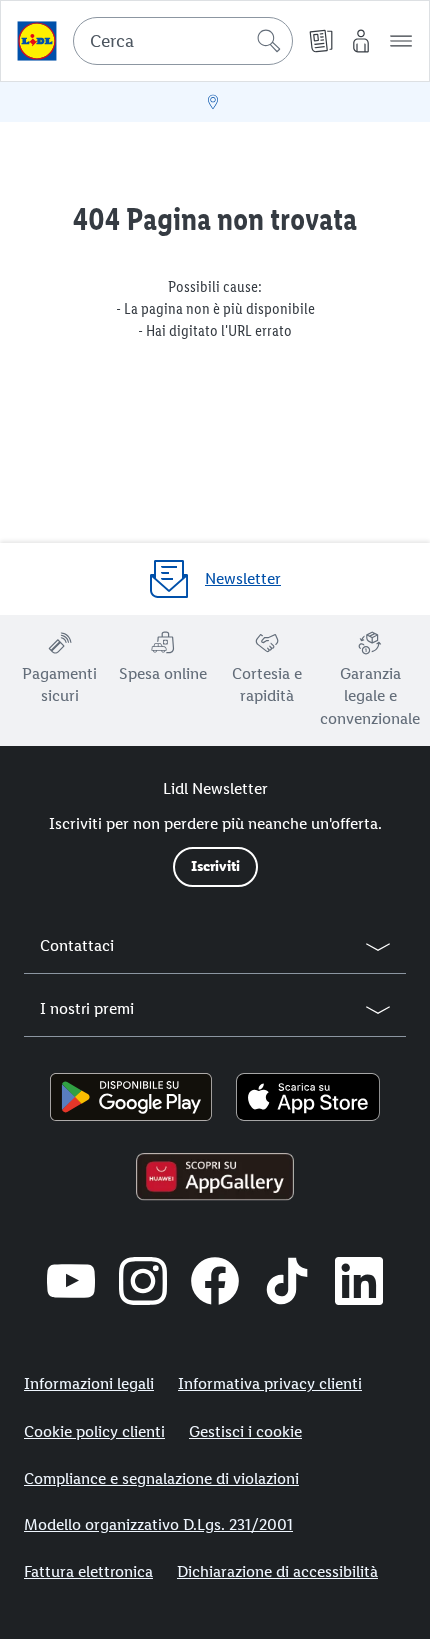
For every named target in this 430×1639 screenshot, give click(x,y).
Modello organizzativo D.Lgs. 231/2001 (158, 1524)
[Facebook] (215, 1281)
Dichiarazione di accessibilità (277, 1571)
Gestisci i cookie (245, 1431)
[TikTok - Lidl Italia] (287, 1281)
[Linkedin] (359, 1281)
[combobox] (183, 41)
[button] (401, 41)
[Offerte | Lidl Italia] (37, 41)
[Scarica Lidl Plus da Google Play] (131, 1097)
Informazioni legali (89, 1383)
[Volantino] (321, 41)
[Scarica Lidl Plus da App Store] (308, 1097)
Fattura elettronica (88, 1571)
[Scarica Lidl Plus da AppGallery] (215, 1177)
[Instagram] (143, 1281)
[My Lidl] (361, 41)
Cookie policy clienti (94, 1431)
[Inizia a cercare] (269, 41)
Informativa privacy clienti (270, 1383)
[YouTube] (71, 1281)
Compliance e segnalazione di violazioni (161, 1478)
